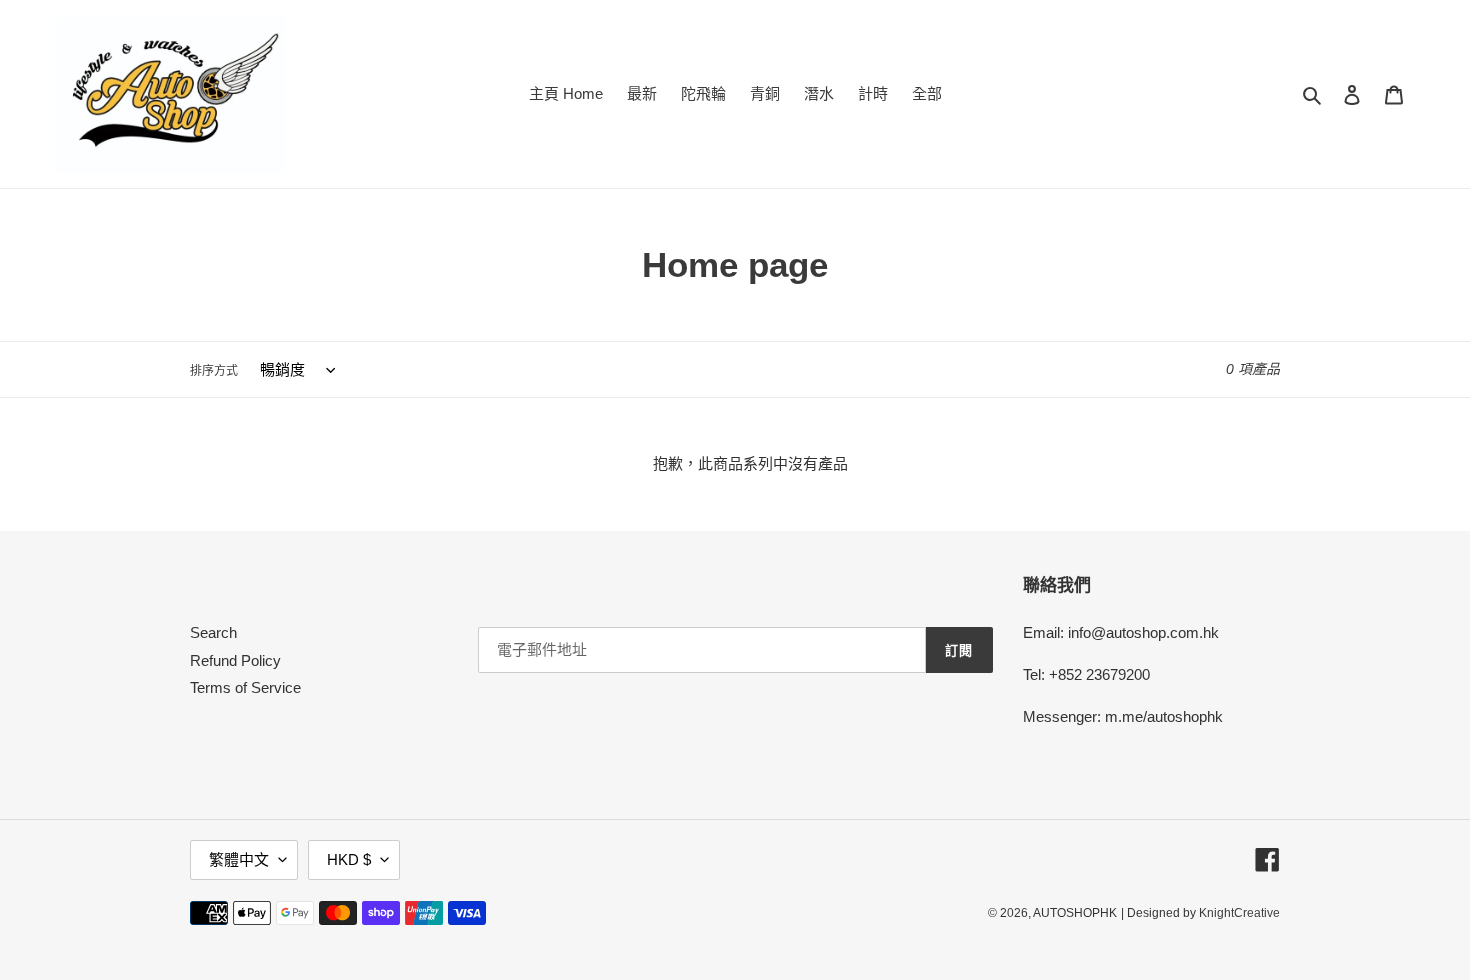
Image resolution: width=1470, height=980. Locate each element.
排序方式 (214, 371)
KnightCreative (1239, 913)
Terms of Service (245, 687)
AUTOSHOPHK (1075, 913)
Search (213, 632)
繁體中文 (239, 859)
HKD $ (349, 859)
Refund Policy (235, 660)
